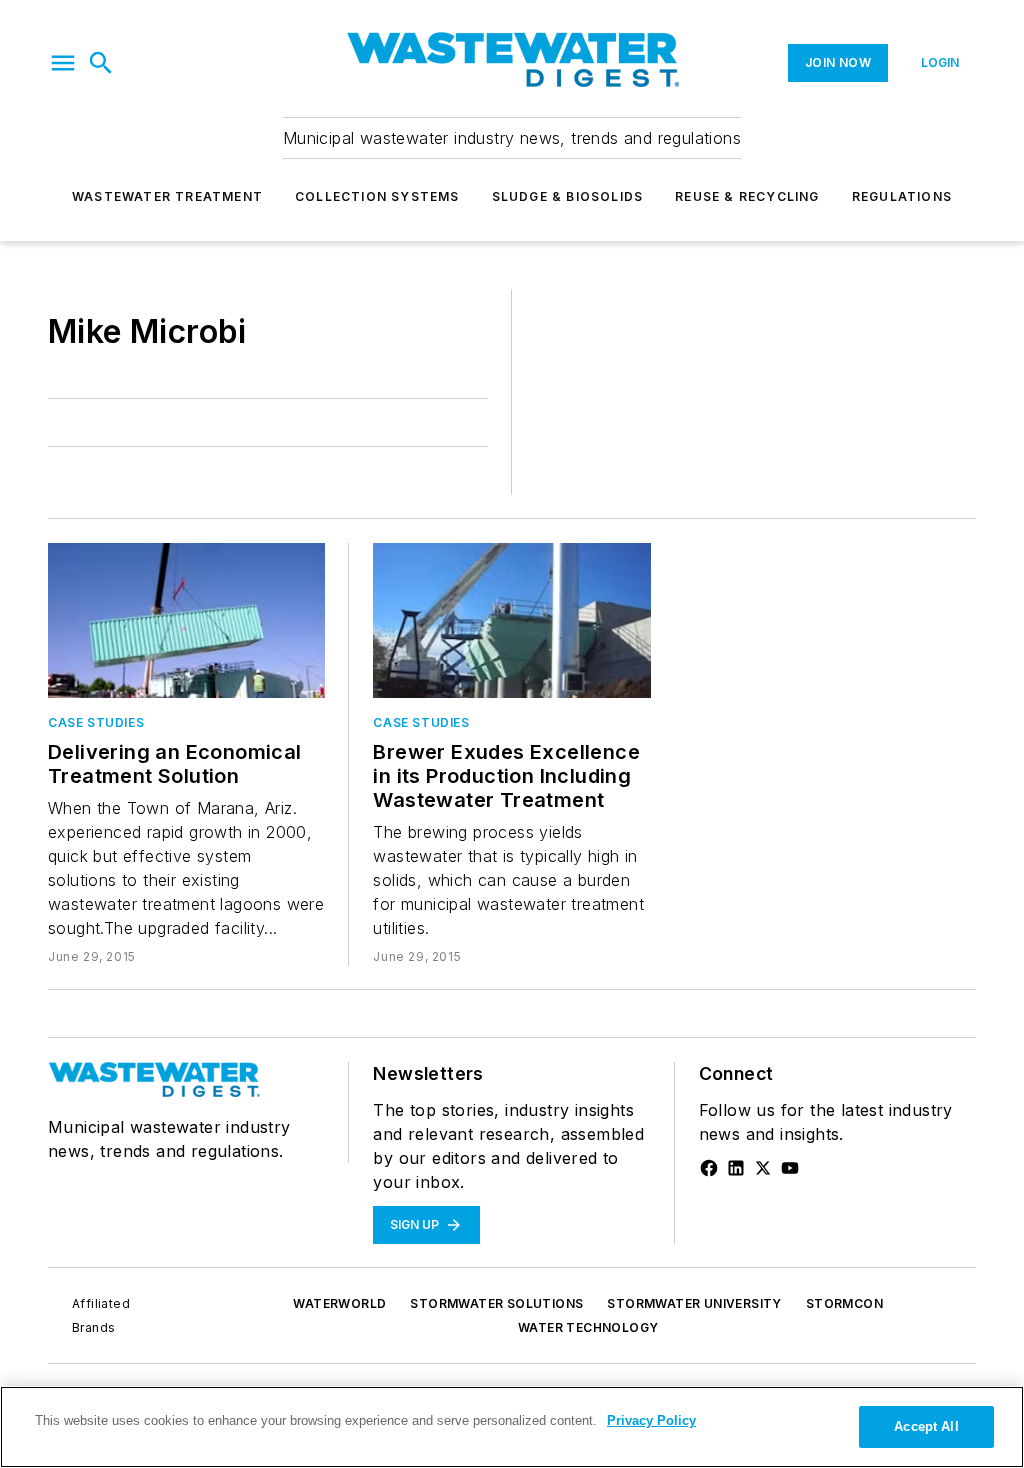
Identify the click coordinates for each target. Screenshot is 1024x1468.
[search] (101, 63)
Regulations (902, 196)
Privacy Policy (651, 1420)
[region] (512, 1427)
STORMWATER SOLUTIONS (496, 1303)
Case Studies (96, 722)
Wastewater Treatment (167, 196)
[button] (63, 63)
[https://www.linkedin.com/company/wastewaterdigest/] (736, 1168)
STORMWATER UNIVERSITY (694, 1303)
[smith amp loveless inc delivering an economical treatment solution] (186, 620)
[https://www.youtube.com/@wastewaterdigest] (790, 1168)
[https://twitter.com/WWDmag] (763, 1168)
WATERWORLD (339, 1303)
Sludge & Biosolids (568, 196)
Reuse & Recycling (747, 196)
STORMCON (844, 1303)
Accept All (926, 1426)
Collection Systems (377, 196)
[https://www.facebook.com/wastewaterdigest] (709, 1168)
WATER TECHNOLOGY (588, 1327)
